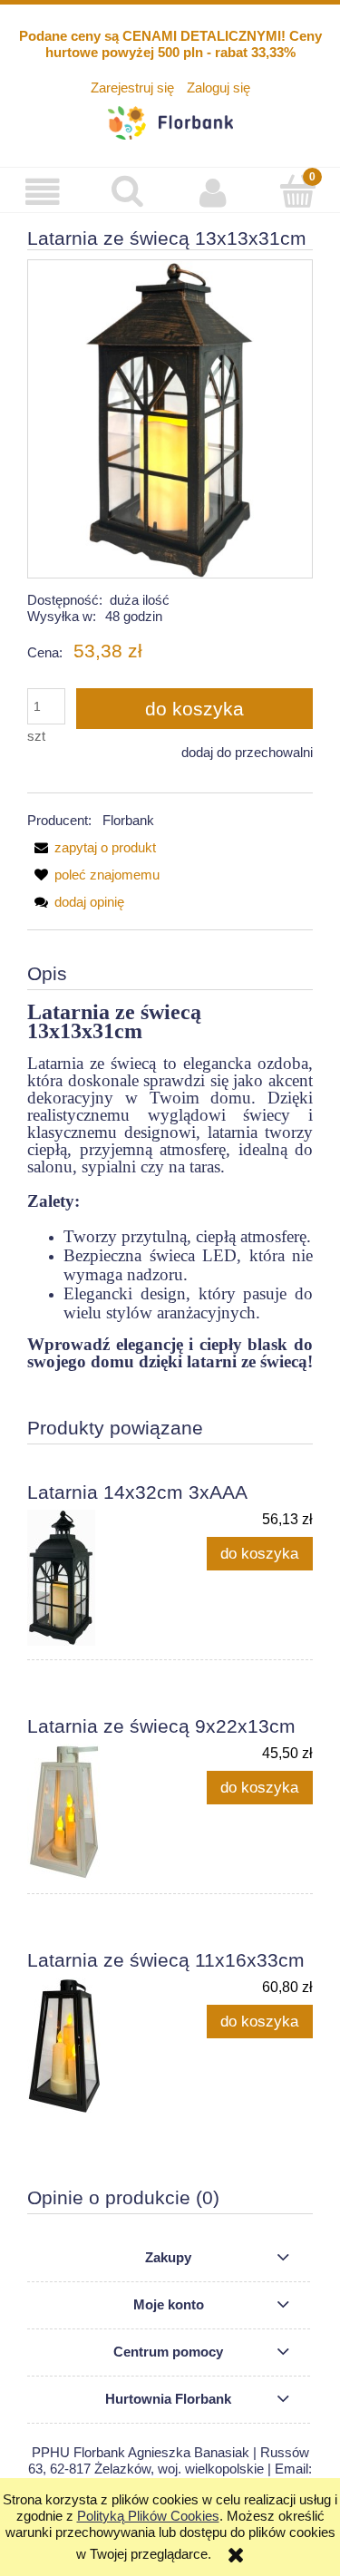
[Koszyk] (297, 191)
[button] (43, 192)
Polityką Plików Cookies (148, 2516)
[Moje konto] (213, 192)
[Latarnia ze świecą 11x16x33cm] (99, 2046)
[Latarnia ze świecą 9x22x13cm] (99, 1812)
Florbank (128, 820)
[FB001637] (170, 418)
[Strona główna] (170, 120)
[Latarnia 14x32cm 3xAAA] (99, 1578)
